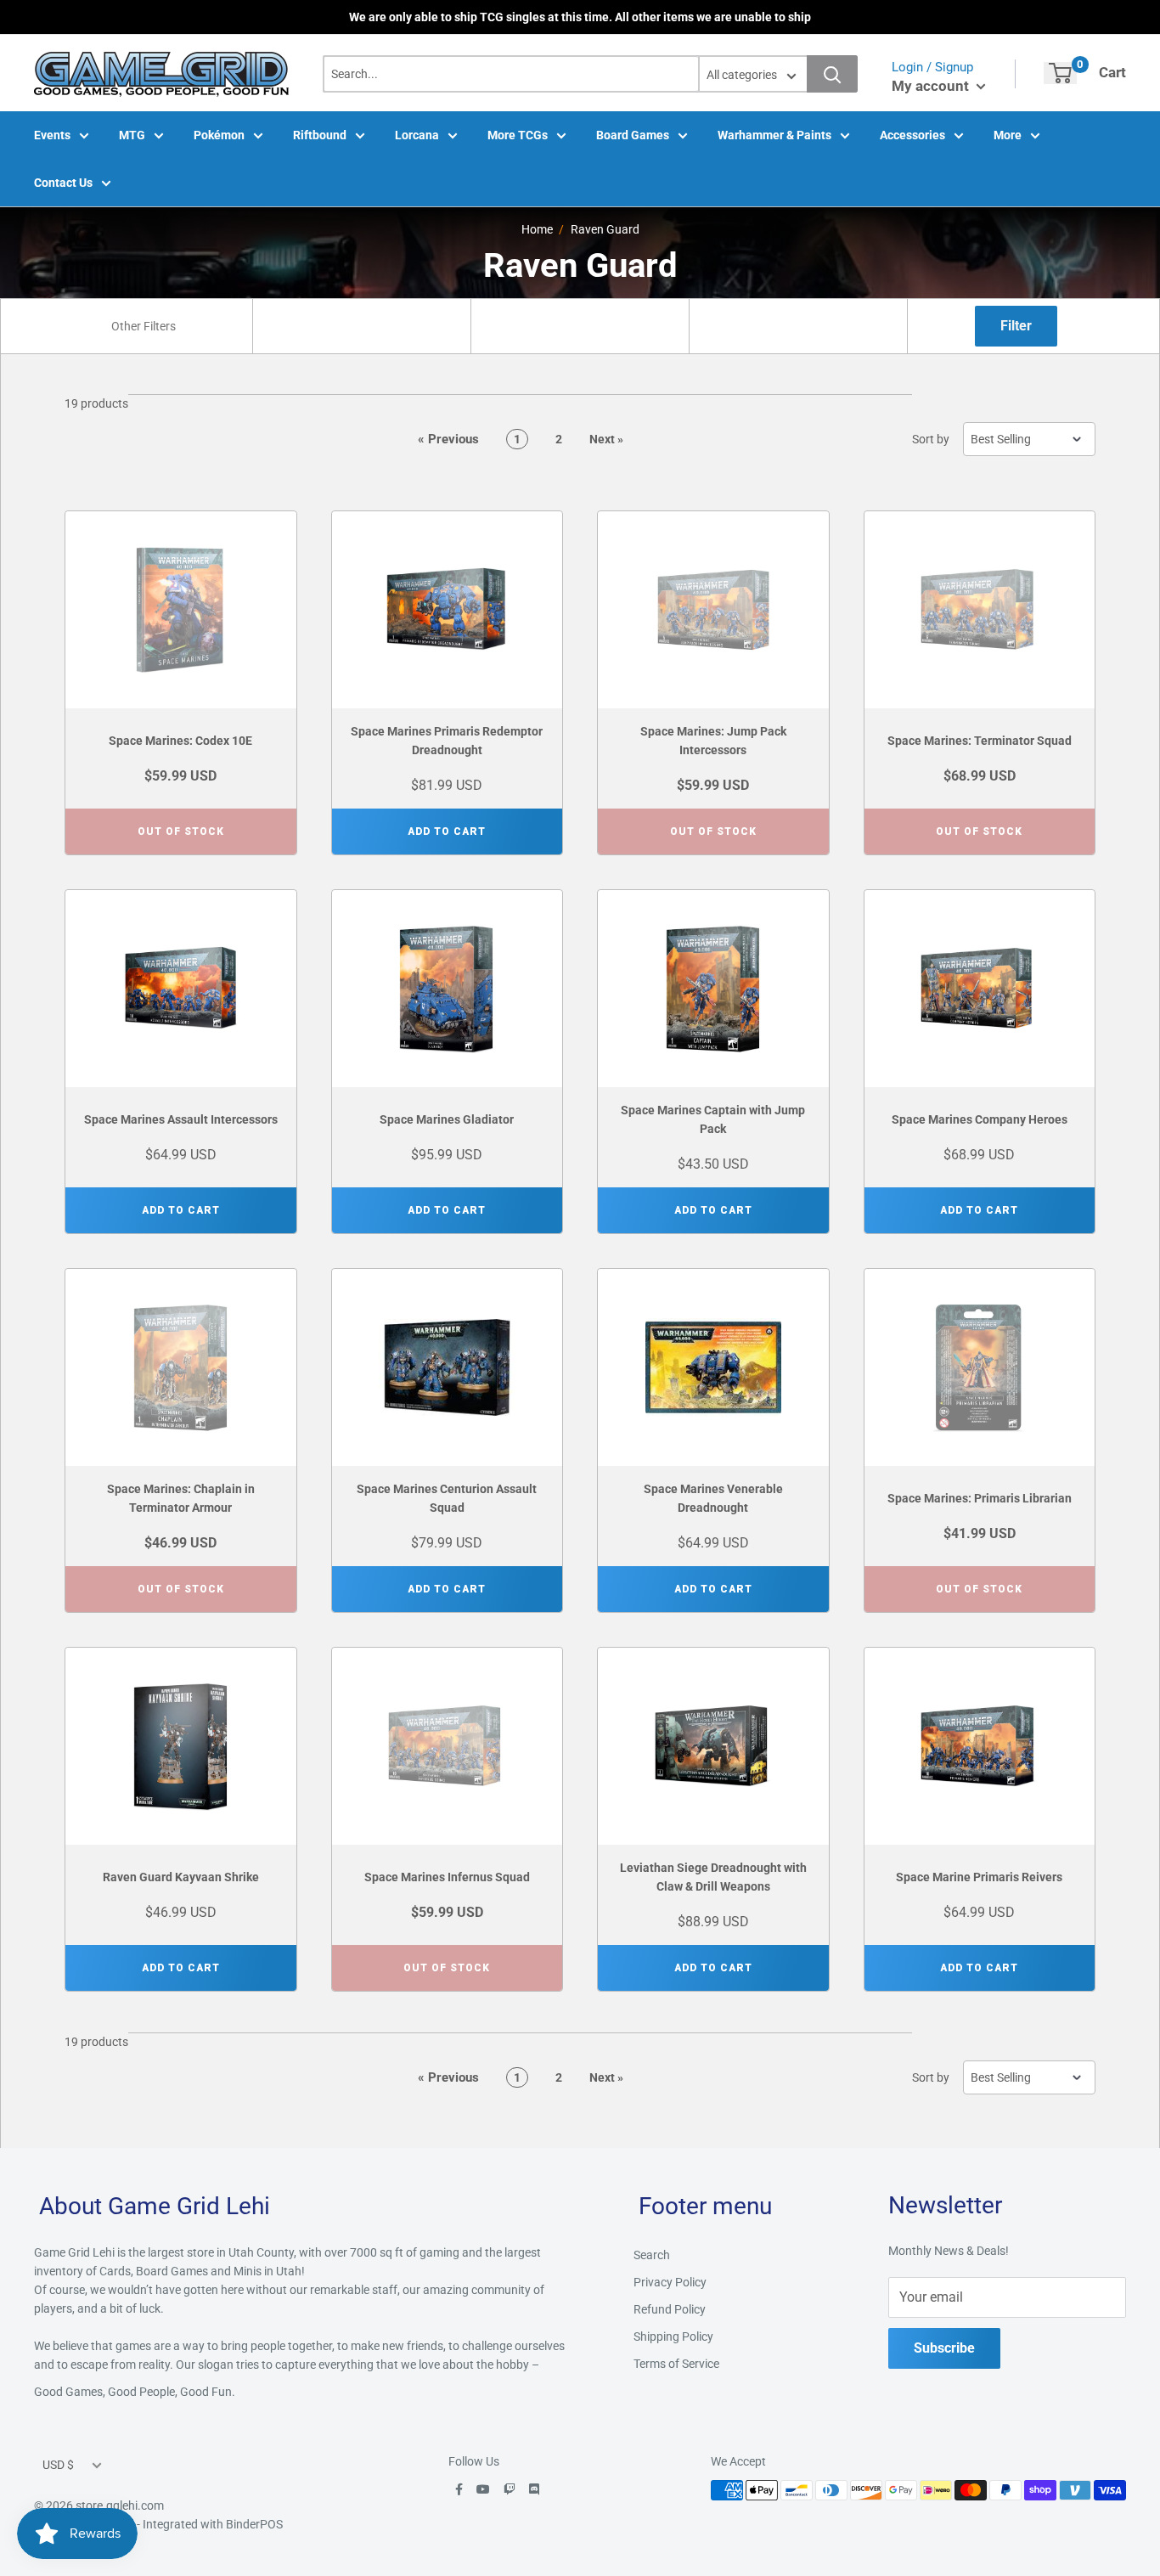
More (1008, 135)
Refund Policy (670, 2309)
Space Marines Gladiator (447, 1119)
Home (537, 229)
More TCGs (518, 135)
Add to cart (447, 831)
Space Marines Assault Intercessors (181, 1119)
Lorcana (417, 135)
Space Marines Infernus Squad (447, 1877)
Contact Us (63, 183)
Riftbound (320, 135)
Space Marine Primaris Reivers (979, 1877)
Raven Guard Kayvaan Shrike (181, 1877)
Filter (1016, 326)
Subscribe (944, 2348)
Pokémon (219, 135)
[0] (1060, 73)
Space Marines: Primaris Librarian (980, 1498)
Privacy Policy (670, 2282)
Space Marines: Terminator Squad (980, 741)
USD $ (58, 2465)
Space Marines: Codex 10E (180, 741)
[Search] (832, 74)
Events (52, 135)
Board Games (633, 135)
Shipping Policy (673, 2336)
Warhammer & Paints (774, 135)
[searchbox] (146, 326)
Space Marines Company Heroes (980, 1119)
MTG (132, 135)
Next (606, 439)
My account (932, 86)
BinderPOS (254, 2524)
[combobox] (144, 326)
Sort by (931, 439)
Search (652, 2255)
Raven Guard (605, 229)
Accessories (912, 135)
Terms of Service (676, 2364)
